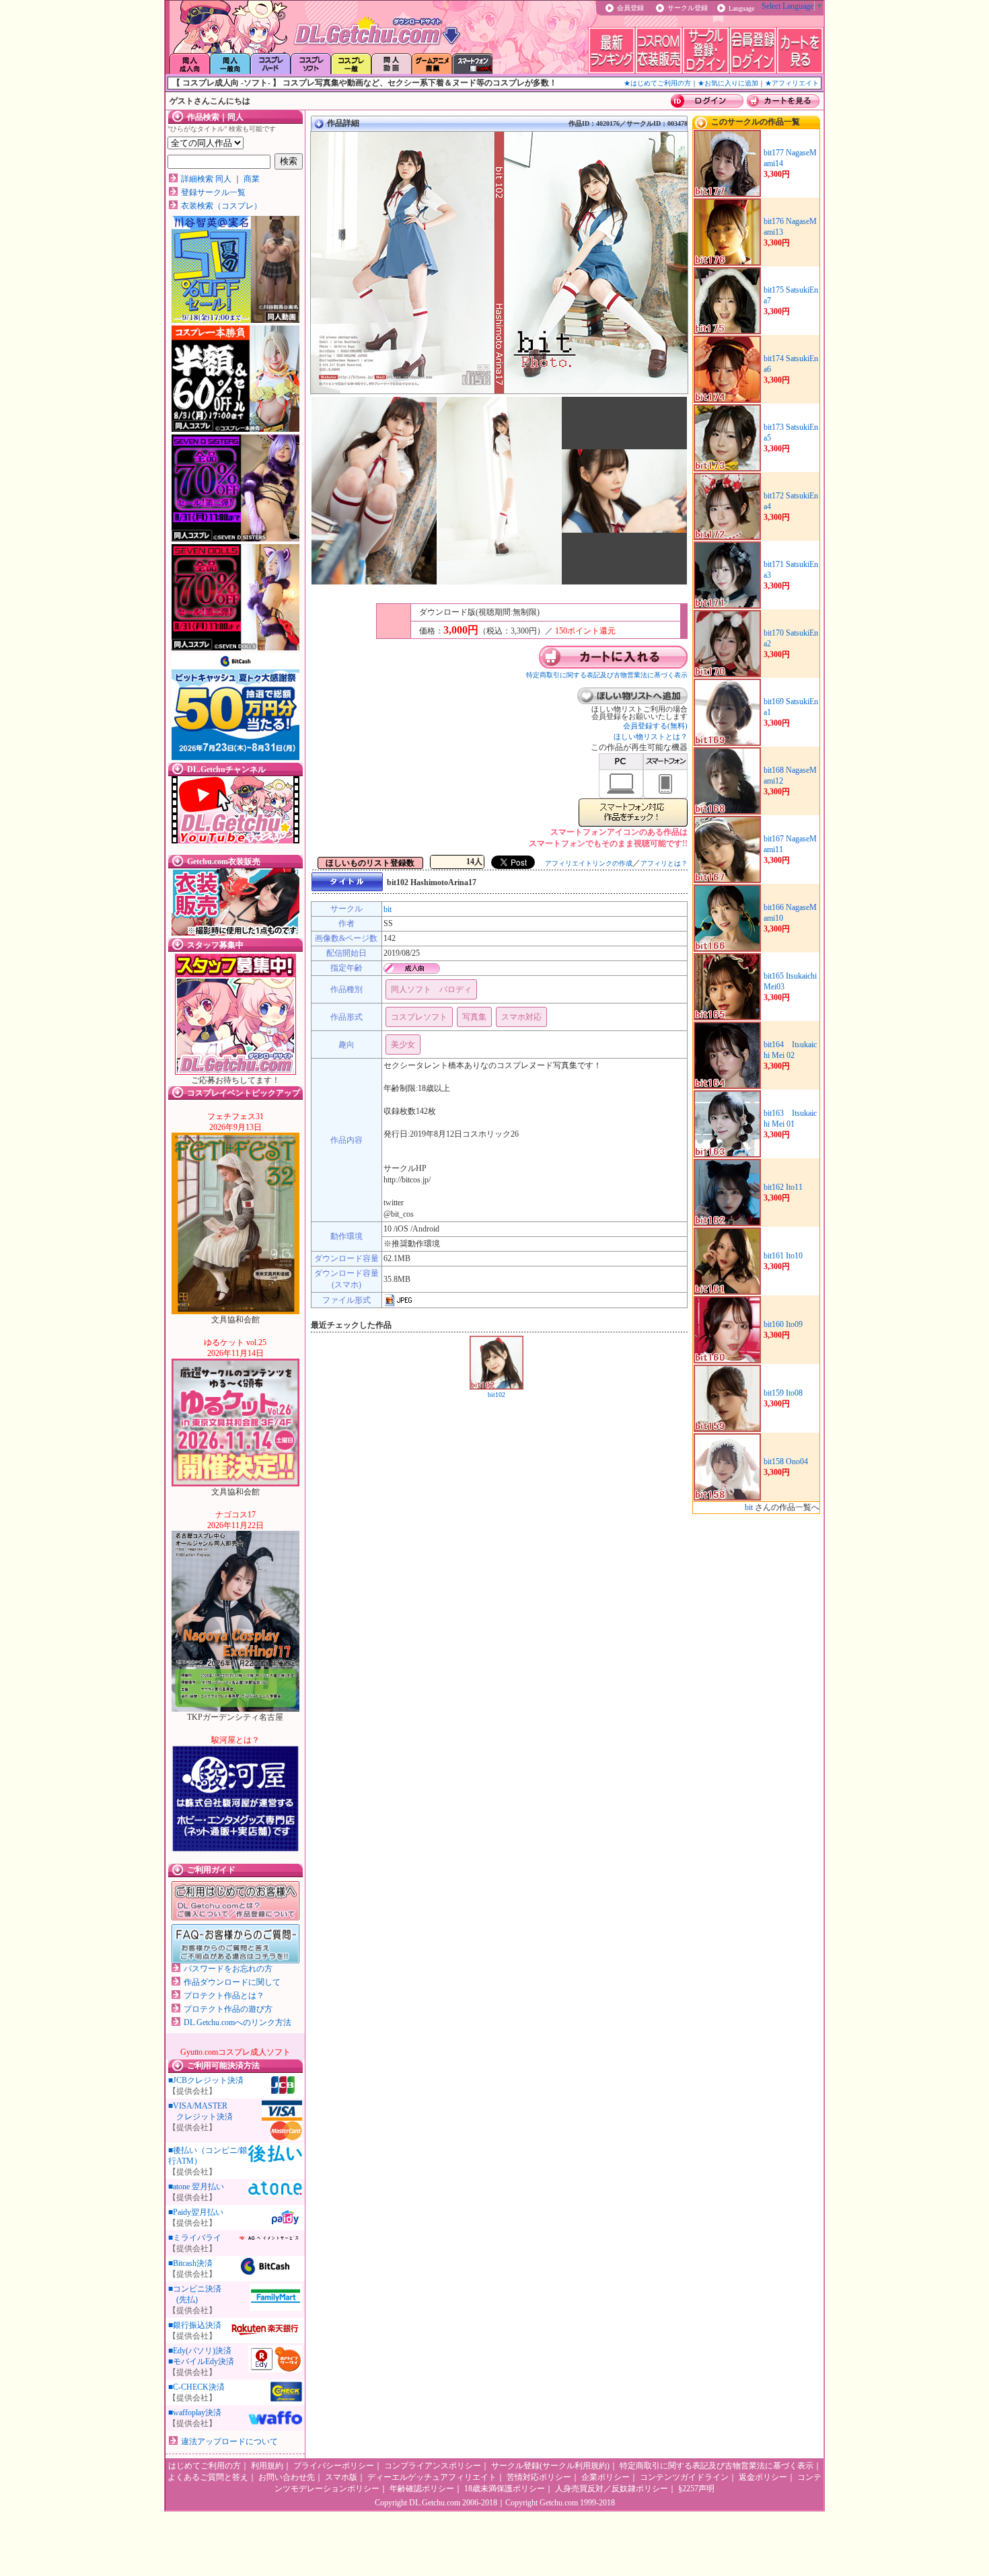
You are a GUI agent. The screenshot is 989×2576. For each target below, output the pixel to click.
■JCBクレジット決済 (206, 2080)
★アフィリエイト (792, 83)
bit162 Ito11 (783, 1187)
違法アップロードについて (229, 2441)
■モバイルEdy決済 (201, 2361)
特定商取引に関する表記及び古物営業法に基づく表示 (607, 675)
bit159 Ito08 (783, 1393)
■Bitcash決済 (190, 2263)
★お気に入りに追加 (728, 83)
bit (388, 909)
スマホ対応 (521, 1017)
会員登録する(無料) (655, 726)
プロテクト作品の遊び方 (228, 2009)
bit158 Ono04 (786, 1462)
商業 (252, 179)
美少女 (403, 1045)
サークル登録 (688, 8)
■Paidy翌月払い (196, 2212)
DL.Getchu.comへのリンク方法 (237, 2022)
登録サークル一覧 (213, 192)
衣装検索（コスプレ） (221, 206)
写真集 (474, 1017)
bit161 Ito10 (783, 1256)
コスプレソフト (419, 1017)
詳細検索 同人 (206, 179)
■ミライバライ (195, 2238)
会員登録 (630, 8)
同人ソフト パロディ (431, 989)
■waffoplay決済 (195, 2413)
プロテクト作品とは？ (224, 1996)
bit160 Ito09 (783, 1324)
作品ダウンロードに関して (232, 1982)
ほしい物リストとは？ (651, 736)
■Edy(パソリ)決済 (200, 2351)
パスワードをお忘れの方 (228, 1969)
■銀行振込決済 (195, 2325)
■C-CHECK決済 (196, 2387)
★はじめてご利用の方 (657, 83)
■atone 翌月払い (196, 2187)
